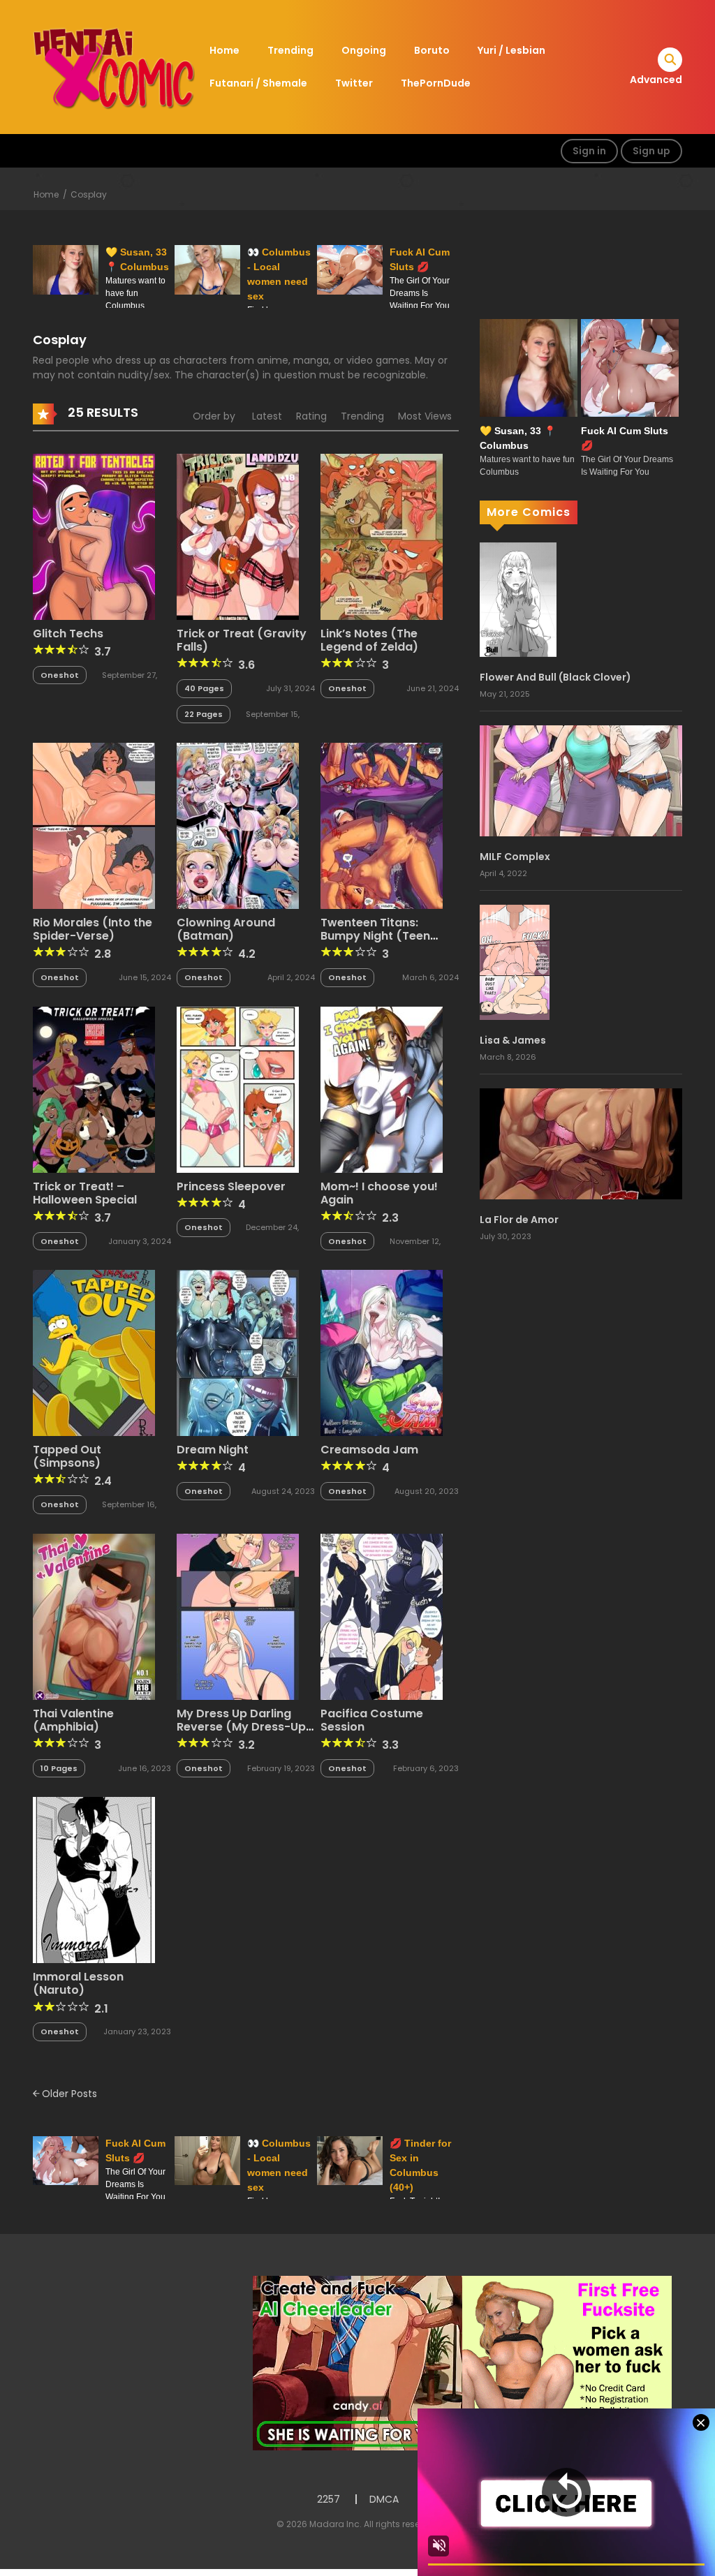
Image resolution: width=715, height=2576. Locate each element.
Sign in (589, 151)
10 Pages (59, 1768)
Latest (267, 416)
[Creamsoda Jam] (382, 1352)
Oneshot (60, 675)
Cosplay (89, 194)
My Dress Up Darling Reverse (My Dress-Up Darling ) (241, 1727)
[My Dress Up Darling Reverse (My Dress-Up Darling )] (238, 1615)
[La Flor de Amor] (581, 1143)
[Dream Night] (238, 1352)
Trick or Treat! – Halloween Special (85, 1193)
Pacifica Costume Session (372, 1720)
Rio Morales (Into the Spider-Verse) (93, 929)
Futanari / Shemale (258, 83)
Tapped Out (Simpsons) (67, 1456)
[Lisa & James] (515, 961)
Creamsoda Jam (369, 1450)
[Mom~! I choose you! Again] (382, 1088)
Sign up (651, 151)
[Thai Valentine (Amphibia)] (94, 1615)
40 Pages (204, 688)
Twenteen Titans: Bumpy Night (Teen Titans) (375, 936)
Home (224, 50)
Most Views (425, 416)
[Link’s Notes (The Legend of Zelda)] (382, 536)
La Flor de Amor (519, 1220)
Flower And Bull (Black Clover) (555, 677)
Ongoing (364, 50)
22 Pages (204, 714)
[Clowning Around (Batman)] (238, 825)
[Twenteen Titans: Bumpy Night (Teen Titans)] (382, 825)
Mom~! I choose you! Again (379, 1193)
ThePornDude (436, 83)
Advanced (656, 80)
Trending (290, 50)
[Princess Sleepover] (238, 1088)
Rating (311, 416)
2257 (329, 2499)
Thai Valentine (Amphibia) (73, 1720)
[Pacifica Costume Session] (382, 1615)
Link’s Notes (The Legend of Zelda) (369, 640)
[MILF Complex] (581, 780)
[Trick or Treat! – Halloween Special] (94, 1088)
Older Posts (68, 2094)
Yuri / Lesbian (511, 50)
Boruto (432, 50)
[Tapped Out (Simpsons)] (94, 1352)
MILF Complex (515, 857)
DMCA (384, 2499)
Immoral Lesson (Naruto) (78, 1983)
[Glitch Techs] (94, 536)
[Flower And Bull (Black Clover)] (518, 599)
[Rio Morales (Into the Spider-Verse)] (94, 825)
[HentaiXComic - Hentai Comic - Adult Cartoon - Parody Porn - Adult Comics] (114, 66)
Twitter (354, 83)
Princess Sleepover (231, 1186)
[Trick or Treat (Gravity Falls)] (238, 536)
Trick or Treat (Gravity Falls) (242, 640)
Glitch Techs (68, 634)
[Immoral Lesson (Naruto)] (94, 1879)
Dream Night (213, 1450)
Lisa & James (513, 1040)
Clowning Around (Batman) (226, 929)
